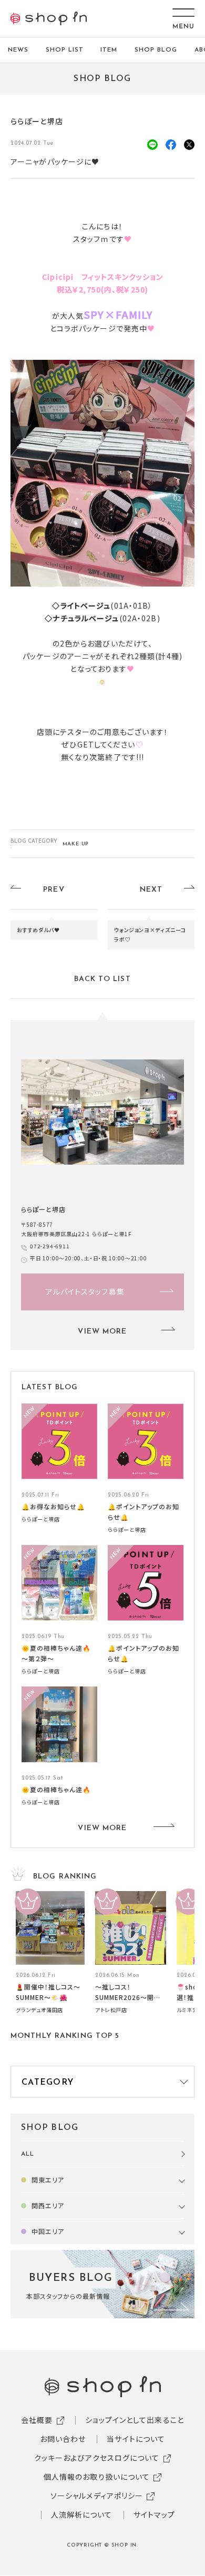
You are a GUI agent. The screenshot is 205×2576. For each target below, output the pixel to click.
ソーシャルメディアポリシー (97, 2496)
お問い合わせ (63, 2439)
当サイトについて (136, 2439)
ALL (28, 2154)
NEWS (18, 50)
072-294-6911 (50, 1246)
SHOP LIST (65, 50)
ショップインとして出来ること (135, 2420)
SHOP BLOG (156, 50)
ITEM (109, 50)
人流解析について (82, 2514)
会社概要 (37, 2420)
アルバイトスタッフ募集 (85, 1291)
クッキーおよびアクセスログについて (97, 2458)
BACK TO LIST (102, 979)
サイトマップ (155, 2514)
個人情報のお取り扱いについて (97, 2477)
